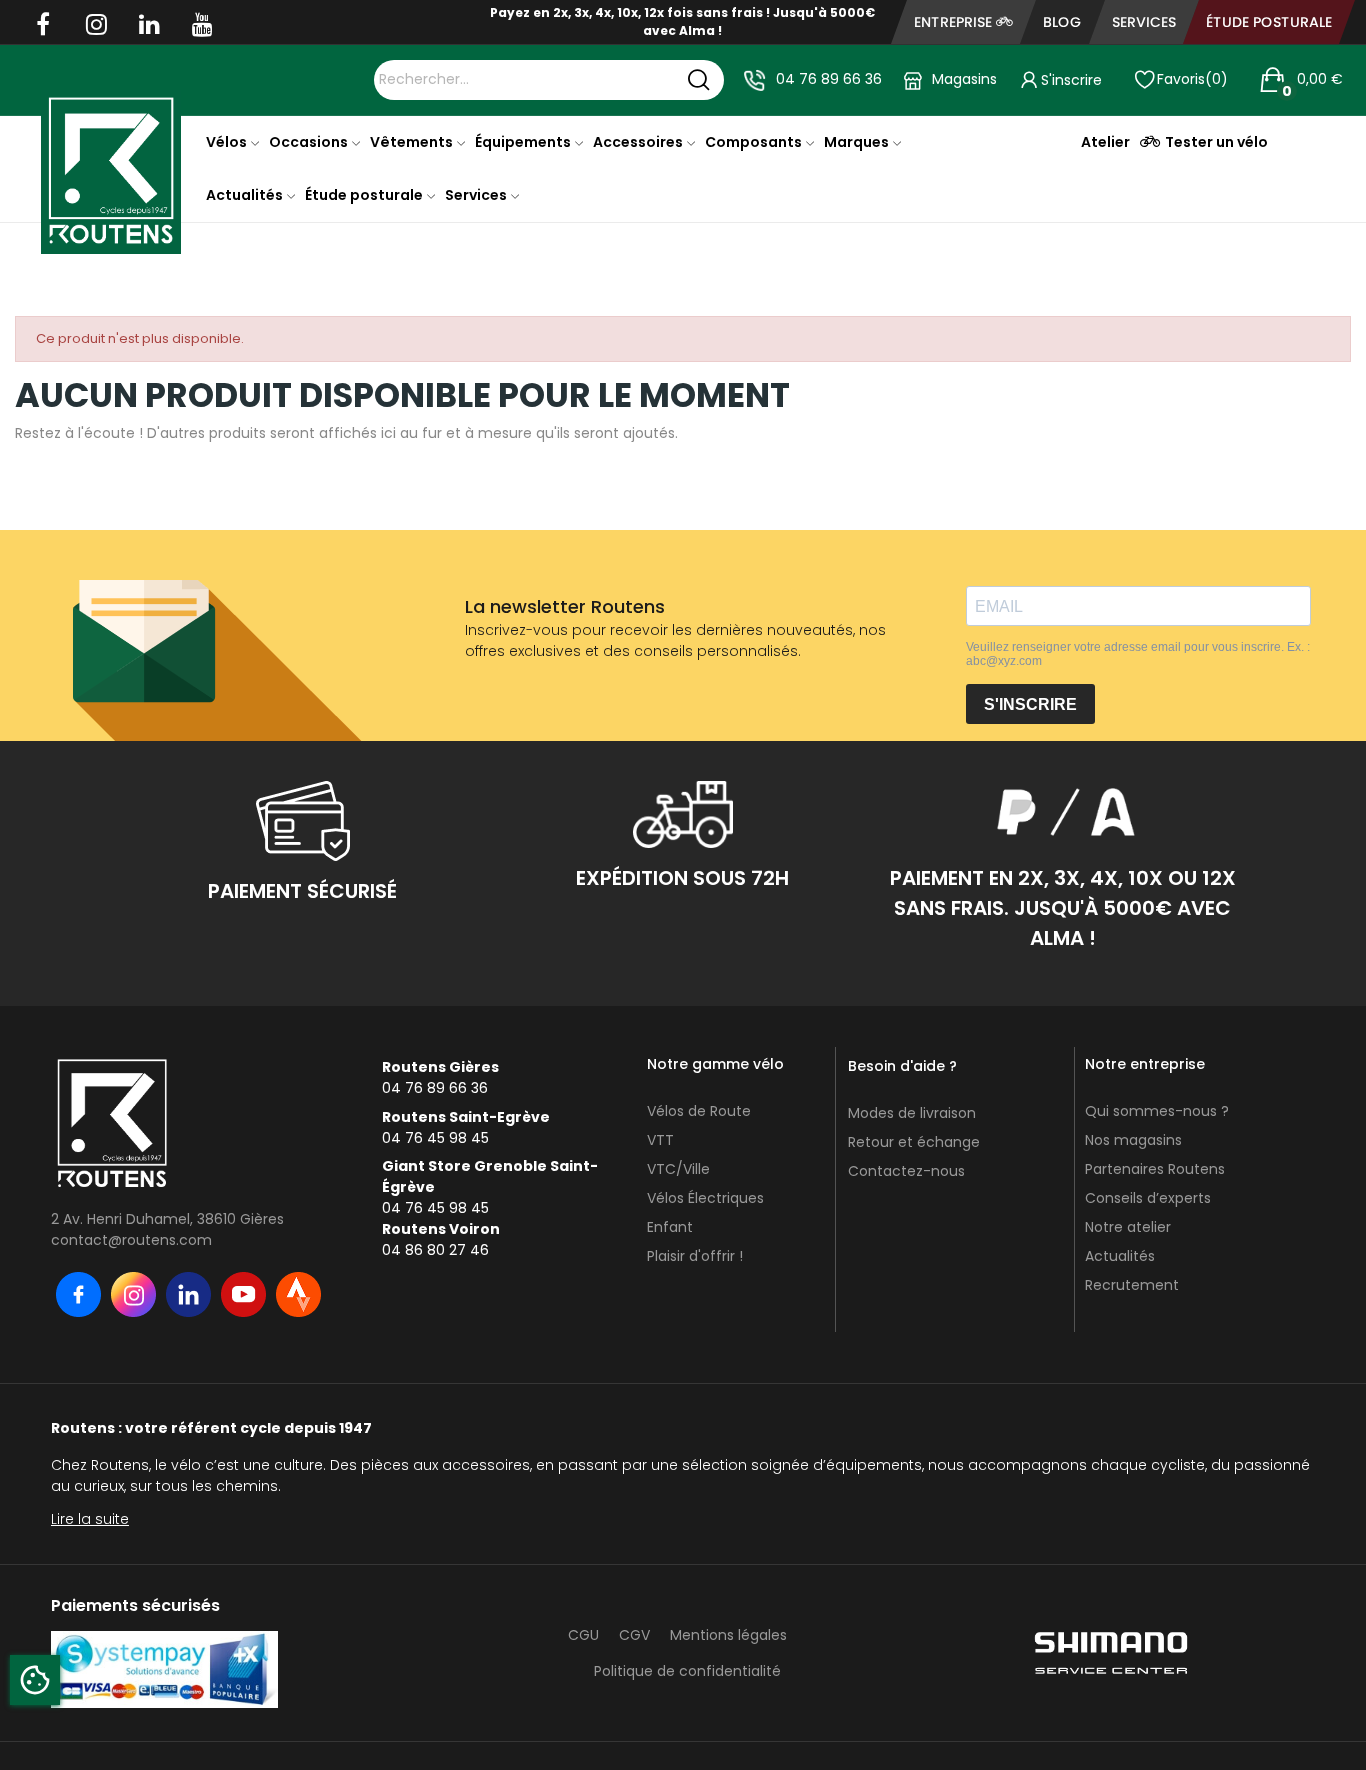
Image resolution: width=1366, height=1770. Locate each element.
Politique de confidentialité (687, 1671)
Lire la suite (90, 1519)
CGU (583, 1635)
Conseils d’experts (1148, 1198)
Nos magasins (1133, 1140)
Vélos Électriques (705, 1198)
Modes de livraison (912, 1113)
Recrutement (1132, 1285)
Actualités (1120, 1256)
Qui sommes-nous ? (1157, 1111)
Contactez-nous (906, 1171)
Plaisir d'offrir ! (695, 1256)
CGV (634, 1635)
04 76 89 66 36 (829, 79)
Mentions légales (728, 1635)
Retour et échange (914, 1142)
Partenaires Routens (1155, 1169)
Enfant (670, 1227)
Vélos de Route (699, 1111)
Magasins (964, 79)
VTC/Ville (678, 1169)
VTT (660, 1140)
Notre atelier (1128, 1227)
